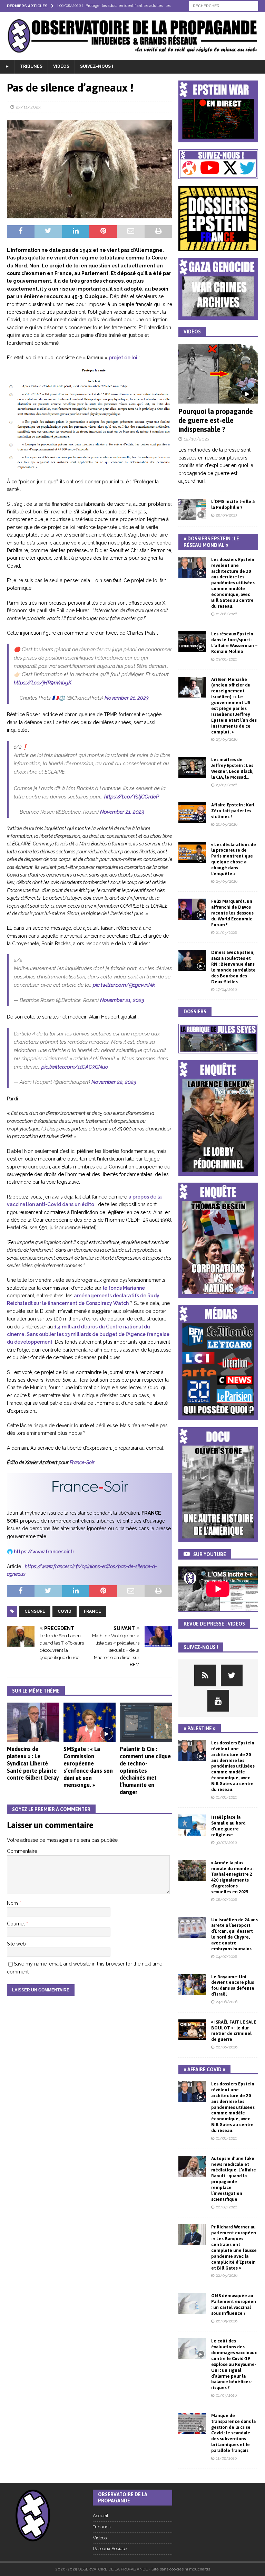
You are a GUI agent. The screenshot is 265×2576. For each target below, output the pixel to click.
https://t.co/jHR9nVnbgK (43, 683)
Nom (13, 1903)
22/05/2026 (227, 2276)
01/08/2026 (227, 614)
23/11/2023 (28, 107)
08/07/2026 (227, 1900)
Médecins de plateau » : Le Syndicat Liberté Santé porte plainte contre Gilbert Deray (33, 1763)
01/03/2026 (226, 2395)
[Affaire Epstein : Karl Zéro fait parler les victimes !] (192, 813)
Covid (65, 1611)
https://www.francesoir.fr (44, 1552)
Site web (16, 1944)
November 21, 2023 (127, 698)
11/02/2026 (226, 2458)
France (92, 1611)
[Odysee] (205, 1675)
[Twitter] (232, 1675)
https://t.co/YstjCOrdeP (132, 797)
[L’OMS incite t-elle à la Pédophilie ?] (192, 509)
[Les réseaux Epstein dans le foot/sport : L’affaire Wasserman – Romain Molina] (192, 642)
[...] (207, 481)
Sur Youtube (210, 1554)
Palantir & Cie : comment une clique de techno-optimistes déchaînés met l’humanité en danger (145, 1770)
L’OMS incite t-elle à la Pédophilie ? (233, 504)
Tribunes (31, 66)
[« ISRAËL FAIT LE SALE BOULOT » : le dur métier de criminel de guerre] (192, 2030)
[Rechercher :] (224, 6)
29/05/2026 (227, 740)
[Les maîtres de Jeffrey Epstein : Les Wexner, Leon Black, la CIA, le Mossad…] (192, 767)
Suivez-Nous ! (97, 66)
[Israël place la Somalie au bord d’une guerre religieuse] (192, 1825)
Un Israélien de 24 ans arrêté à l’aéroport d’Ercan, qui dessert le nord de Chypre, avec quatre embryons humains (234, 1934)
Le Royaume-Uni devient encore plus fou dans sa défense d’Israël (233, 1986)
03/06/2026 (227, 659)
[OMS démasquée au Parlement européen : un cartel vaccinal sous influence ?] (192, 2303)
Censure (35, 1611)
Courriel (17, 1924)
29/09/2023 (227, 515)
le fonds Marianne (124, 1288)
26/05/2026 (227, 825)
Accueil (101, 2516)
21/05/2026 (227, 933)
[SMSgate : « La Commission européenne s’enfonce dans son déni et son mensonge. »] (90, 1722)
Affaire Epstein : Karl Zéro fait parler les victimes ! (233, 811)
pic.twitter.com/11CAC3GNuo (75, 1067)
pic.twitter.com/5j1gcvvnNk (124, 985)
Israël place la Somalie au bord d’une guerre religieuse (228, 1826)
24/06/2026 (227, 2002)
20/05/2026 (227, 2321)
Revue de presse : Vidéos (214, 1624)
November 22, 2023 (114, 1082)
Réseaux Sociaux (110, 2549)
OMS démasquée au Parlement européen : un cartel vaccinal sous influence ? (234, 2304)
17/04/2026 (226, 990)
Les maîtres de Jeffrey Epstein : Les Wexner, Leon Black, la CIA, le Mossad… (232, 768)
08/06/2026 (227, 2047)
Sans (33, 1334)
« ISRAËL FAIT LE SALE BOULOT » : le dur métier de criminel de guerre (234, 2031)
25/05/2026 (227, 882)
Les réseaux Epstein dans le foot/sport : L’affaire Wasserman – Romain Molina (234, 643)
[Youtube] (218, 1701)
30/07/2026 (226, 1843)
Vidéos (61, 66)
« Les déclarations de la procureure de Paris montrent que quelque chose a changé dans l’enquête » (234, 859)
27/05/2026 (227, 785)
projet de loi (123, 358)
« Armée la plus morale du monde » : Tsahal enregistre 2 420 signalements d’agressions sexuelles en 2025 (233, 1877)
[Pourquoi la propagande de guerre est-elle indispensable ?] (218, 374)
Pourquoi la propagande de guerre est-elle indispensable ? (216, 420)
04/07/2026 (227, 1957)
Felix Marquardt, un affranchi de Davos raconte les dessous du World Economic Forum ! (232, 913)
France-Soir (82, 1462)
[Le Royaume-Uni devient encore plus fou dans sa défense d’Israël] (192, 1985)
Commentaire (22, 1851)
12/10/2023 (197, 439)
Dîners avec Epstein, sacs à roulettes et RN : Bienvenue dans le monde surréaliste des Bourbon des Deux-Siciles (233, 967)
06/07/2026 (227, 2207)
